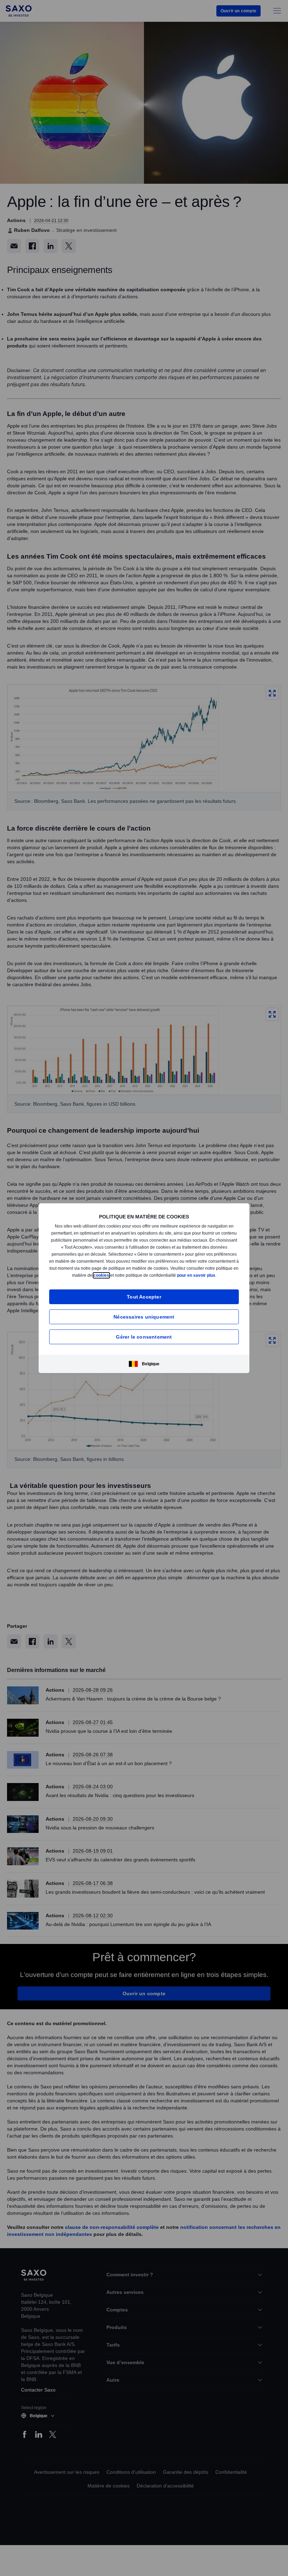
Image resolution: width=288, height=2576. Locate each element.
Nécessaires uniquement (144, 1319)
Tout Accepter (144, 1299)
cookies (139, 1273)
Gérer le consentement (144, 1339)
